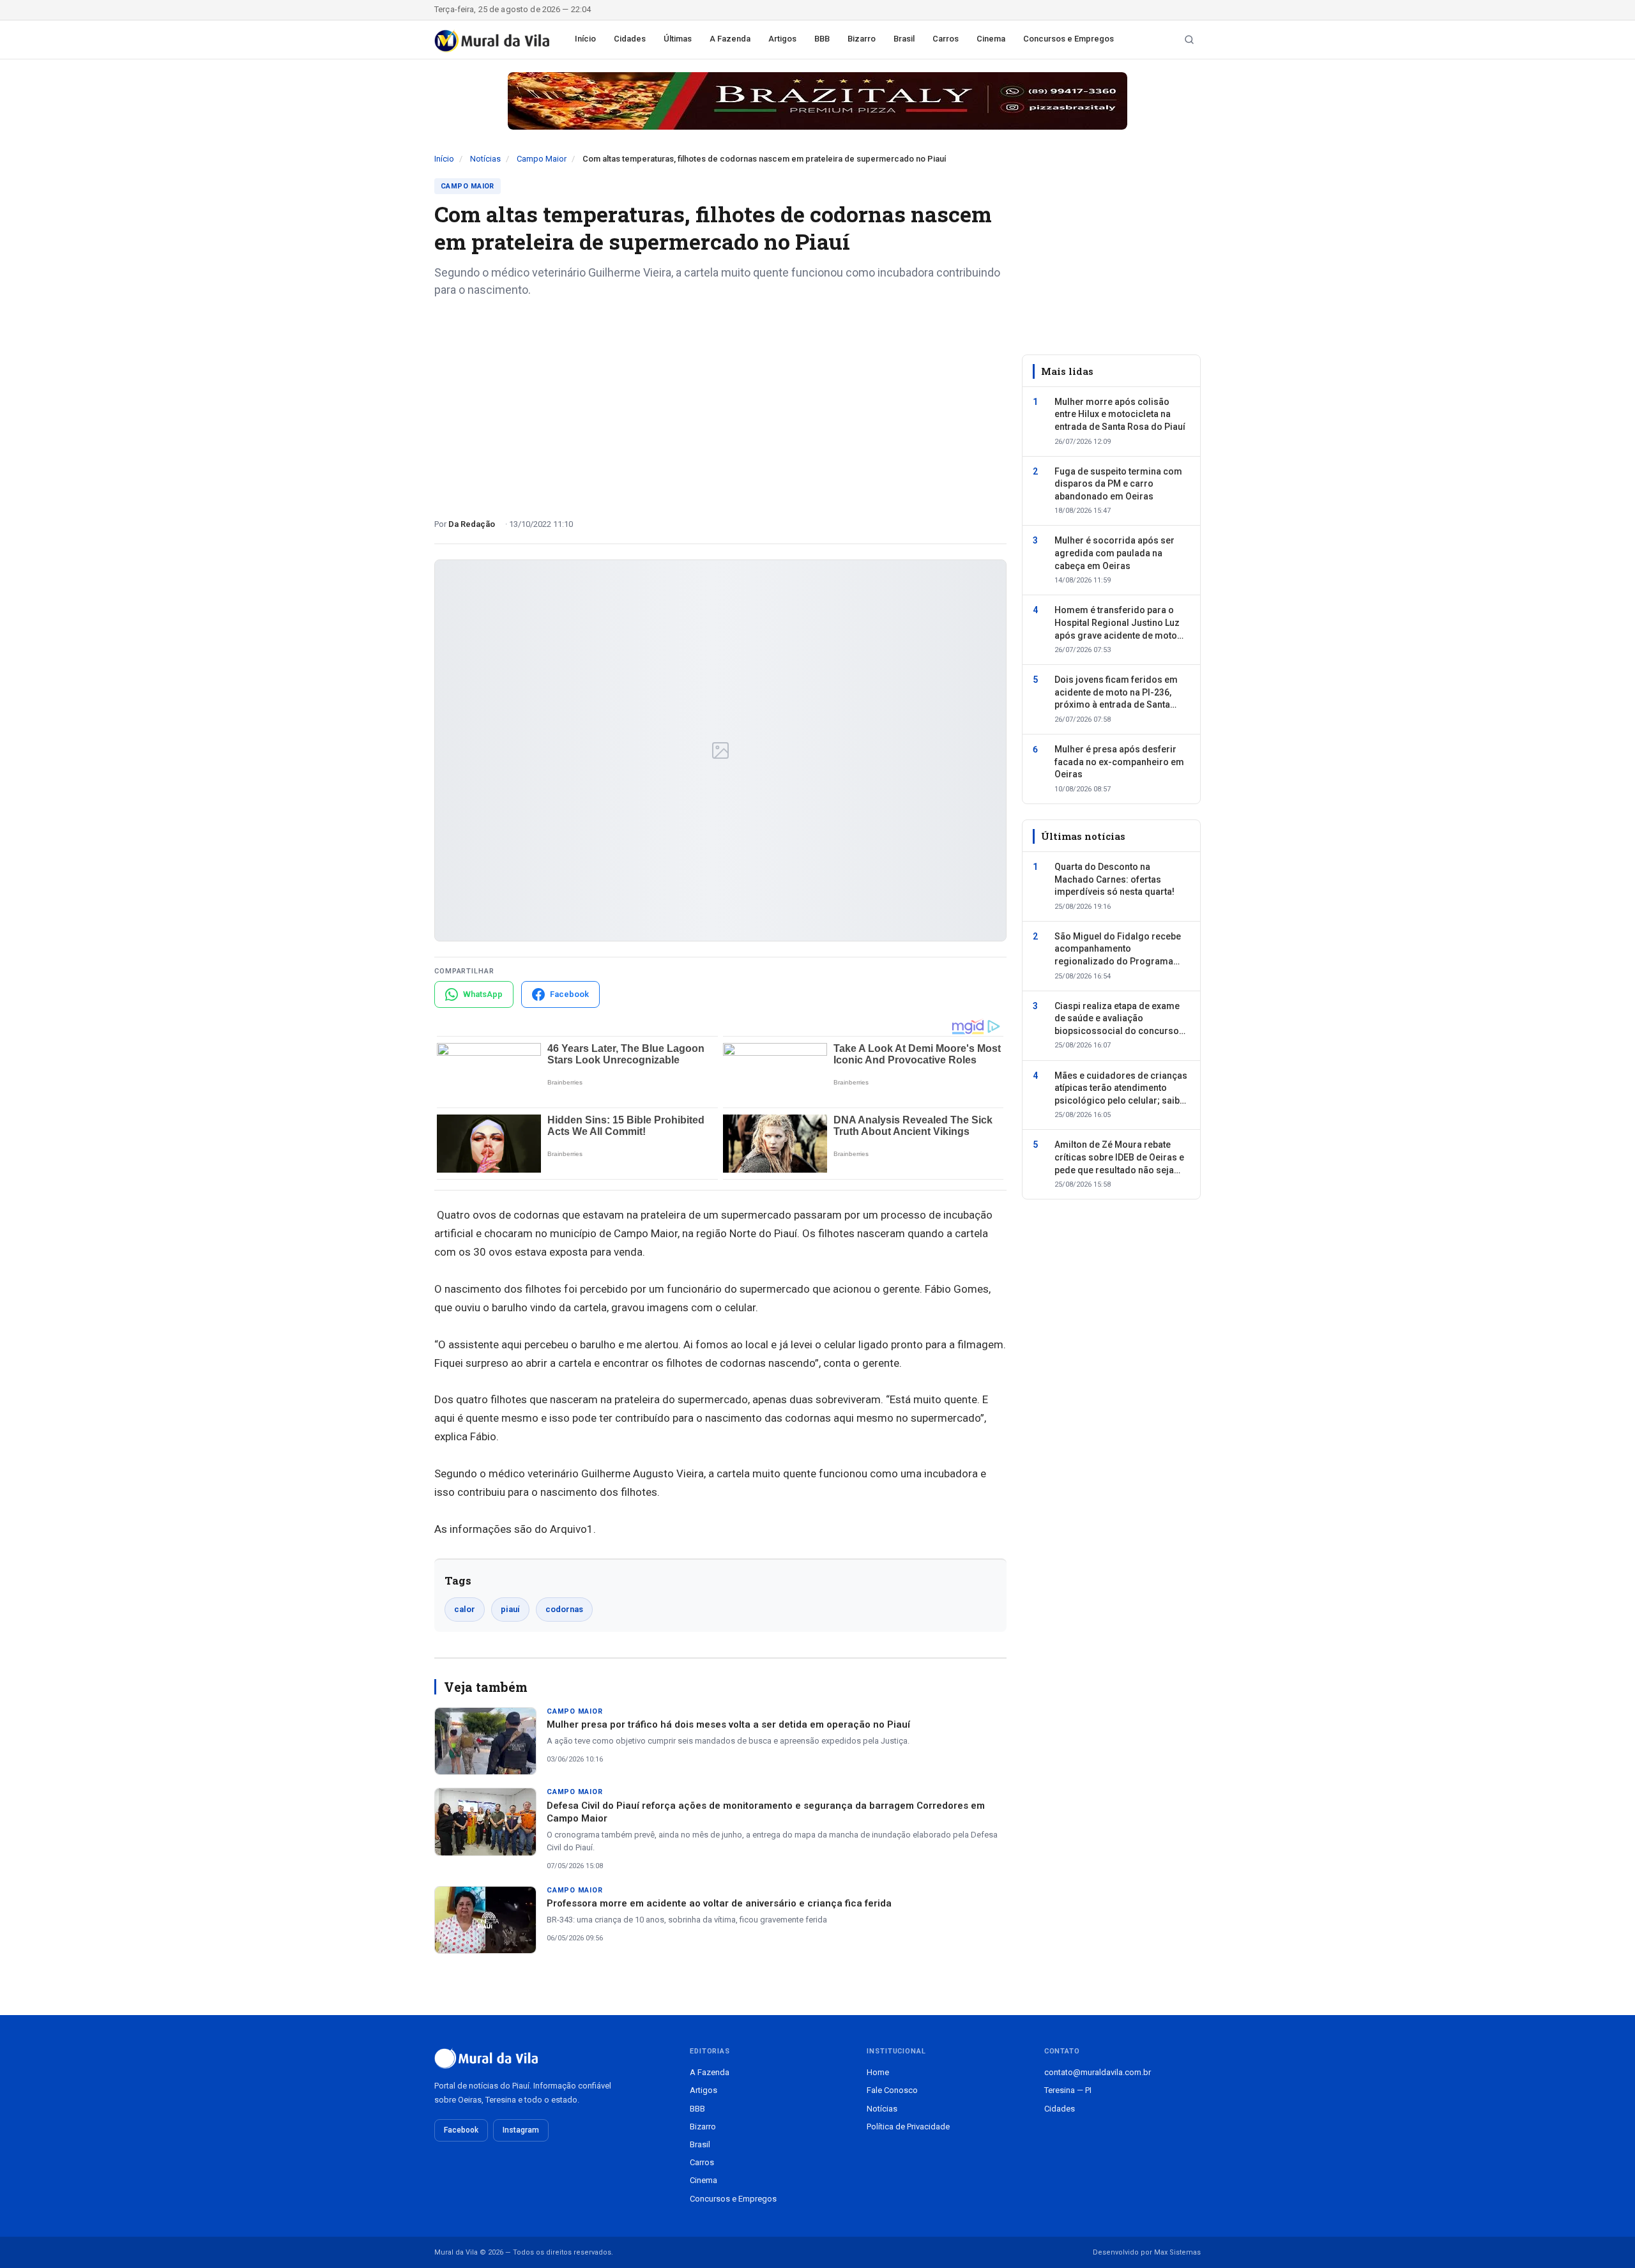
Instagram (521, 2130)
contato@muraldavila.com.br (1098, 2072)
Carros (946, 39)
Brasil (904, 39)
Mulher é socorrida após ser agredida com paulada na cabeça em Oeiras (1114, 553)
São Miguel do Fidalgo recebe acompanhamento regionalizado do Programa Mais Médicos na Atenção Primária (1118, 950)
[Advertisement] (720, 403)
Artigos (782, 39)
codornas (564, 1609)
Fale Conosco (892, 2090)
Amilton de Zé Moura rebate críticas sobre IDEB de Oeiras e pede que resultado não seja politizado (1119, 1159)
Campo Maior (542, 159)
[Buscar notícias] (1189, 40)
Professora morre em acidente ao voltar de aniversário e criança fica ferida (719, 1903)
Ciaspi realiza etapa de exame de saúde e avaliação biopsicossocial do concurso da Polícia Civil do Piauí (1117, 1019)
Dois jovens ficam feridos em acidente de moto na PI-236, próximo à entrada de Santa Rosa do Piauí (1116, 694)
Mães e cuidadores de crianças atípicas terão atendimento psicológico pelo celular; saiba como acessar (1121, 1089)
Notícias (485, 159)
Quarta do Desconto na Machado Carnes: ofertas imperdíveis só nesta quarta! (1114, 880)
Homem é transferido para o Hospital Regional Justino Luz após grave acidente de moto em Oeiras (1117, 624)
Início (585, 39)
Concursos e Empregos (1068, 39)
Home (878, 2072)
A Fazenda (730, 39)
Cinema (991, 39)
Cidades (630, 39)
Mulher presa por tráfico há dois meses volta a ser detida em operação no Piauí (728, 1724)
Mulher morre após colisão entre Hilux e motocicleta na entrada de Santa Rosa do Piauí (1120, 414)
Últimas (678, 39)
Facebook (461, 2130)
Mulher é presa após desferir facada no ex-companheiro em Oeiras (1119, 762)
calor (465, 1609)
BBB (822, 39)
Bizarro (862, 39)
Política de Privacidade (908, 2127)
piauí (510, 1609)
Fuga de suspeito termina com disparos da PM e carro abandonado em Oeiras (1118, 484)
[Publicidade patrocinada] (817, 101)
